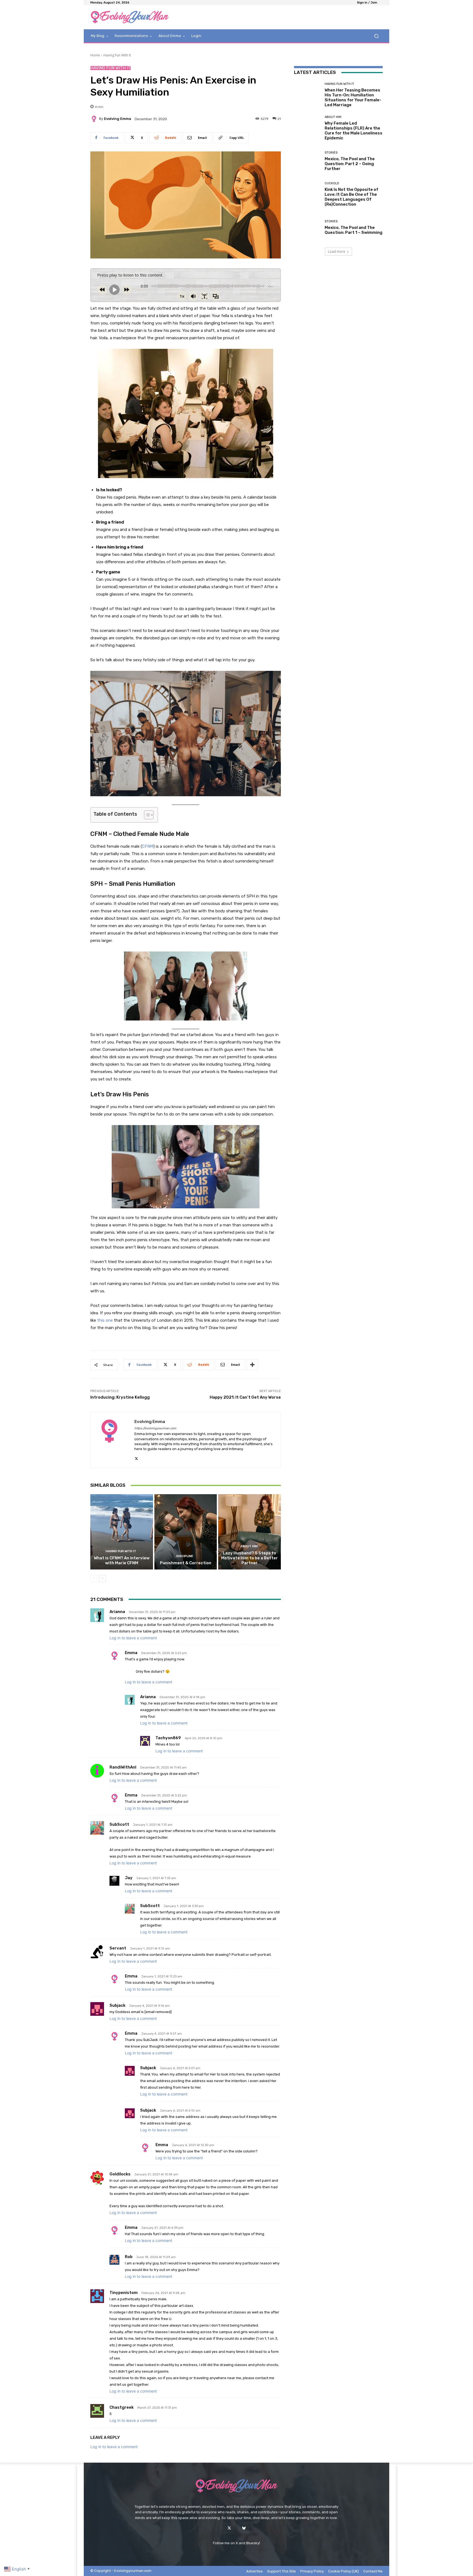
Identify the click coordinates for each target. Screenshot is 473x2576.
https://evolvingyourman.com (155, 1428)
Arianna (117, 1612)
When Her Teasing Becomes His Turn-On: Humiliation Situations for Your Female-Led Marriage (353, 97)
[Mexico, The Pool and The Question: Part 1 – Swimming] (307, 227)
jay (129, 1878)
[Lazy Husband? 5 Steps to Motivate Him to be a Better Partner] (250, 1532)
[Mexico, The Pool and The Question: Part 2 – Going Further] (307, 161)
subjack (117, 2005)
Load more (337, 251)
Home (95, 55)
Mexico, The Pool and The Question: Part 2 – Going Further (350, 164)
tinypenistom (124, 2293)
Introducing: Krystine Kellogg (120, 1397)
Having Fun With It (117, 55)
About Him (249, 1546)
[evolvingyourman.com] (130, 17)
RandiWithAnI (123, 1767)
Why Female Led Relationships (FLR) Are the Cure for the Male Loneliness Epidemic (354, 131)
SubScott (119, 1824)
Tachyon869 (168, 1738)
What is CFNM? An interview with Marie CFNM (122, 1560)
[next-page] (103, 1579)
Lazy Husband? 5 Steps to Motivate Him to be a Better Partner (250, 1558)
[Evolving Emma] (95, 119)
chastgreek (122, 2407)
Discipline (185, 1556)
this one (105, 1320)
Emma (131, 1653)
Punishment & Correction (186, 1563)
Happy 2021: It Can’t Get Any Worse (245, 1397)
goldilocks (120, 2174)
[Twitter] (229, 2528)
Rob (129, 2257)
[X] (136, 1457)
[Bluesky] (244, 2528)
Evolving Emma (118, 119)
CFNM (148, 846)
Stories (331, 153)
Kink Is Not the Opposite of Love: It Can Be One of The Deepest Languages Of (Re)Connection (351, 197)
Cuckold (332, 183)
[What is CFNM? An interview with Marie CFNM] (122, 1532)
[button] (376, 36)
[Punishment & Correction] (186, 1532)
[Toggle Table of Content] (146, 815)
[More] (252, 1365)
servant (118, 1948)
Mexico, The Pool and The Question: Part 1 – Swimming (354, 230)
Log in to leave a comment (133, 1638)
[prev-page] (94, 1579)
